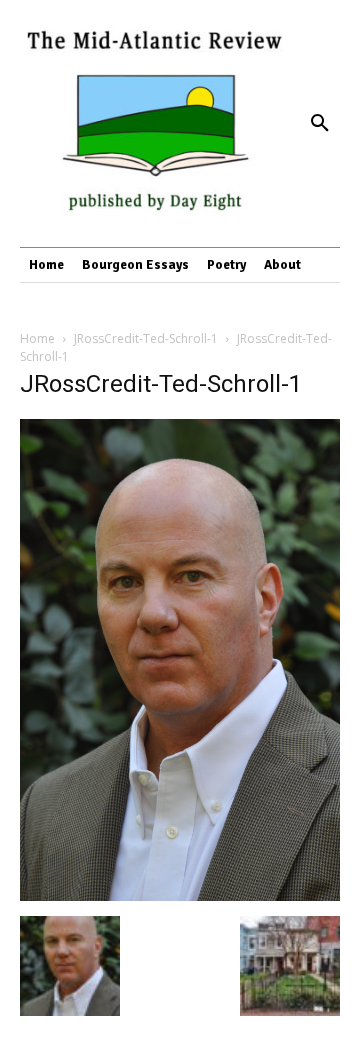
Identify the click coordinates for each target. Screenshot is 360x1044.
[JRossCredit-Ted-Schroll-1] (180, 895)
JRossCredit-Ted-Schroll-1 (146, 338)
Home (37, 338)
